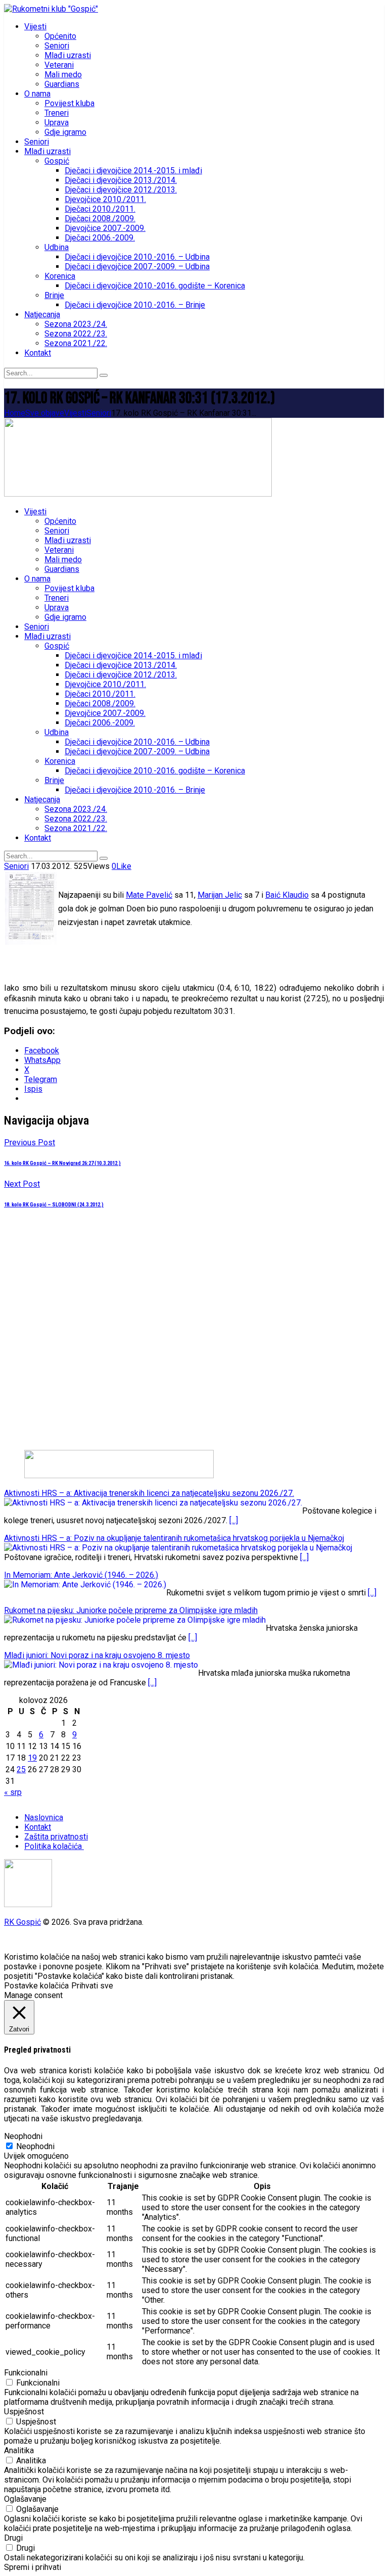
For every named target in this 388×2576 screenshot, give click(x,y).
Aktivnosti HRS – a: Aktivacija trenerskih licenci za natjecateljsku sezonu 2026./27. (149, 1493)
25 (21, 1769)
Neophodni (35, 2146)
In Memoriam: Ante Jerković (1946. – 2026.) (81, 1575)
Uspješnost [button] (24, 2412)
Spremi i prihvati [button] (33, 2567)
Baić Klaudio (287, 895)
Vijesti (75, 413)
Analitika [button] (19, 2450)
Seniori (99, 413)
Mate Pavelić (149, 895)
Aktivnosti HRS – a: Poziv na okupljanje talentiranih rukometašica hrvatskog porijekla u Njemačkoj (174, 1538)
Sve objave (45, 413)
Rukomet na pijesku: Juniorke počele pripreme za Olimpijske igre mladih (131, 1610)
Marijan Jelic (220, 895)
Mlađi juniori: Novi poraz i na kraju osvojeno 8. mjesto (97, 1655)
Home (15, 413)
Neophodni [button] (23, 2136)
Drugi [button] (13, 2538)
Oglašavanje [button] (25, 2499)
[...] (234, 1520)
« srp (13, 1792)
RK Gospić (22, 1922)
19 (32, 1758)
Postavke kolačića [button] (36, 1986)
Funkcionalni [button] (26, 2373)
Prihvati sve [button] (92, 1986)
